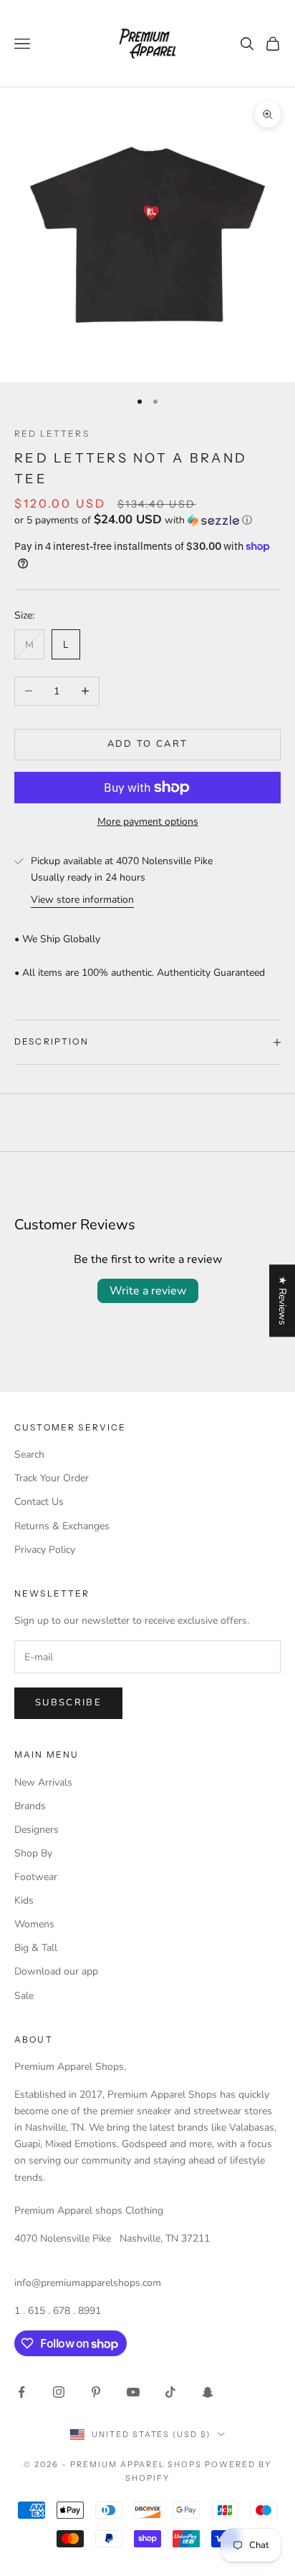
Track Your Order (52, 1478)
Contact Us (39, 1502)
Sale (24, 1996)
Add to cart (148, 744)
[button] (147, 520)
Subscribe (68, 1703)
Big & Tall (36, 1948)
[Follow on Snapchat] (208, 2392)
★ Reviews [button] (282, 1301)
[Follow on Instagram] (59, 2392)
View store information (82, 900)
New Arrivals (43, 1782)
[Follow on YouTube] (133, 2392)
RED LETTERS (52, 434)
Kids (24, 1900)
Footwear (36, 1877)
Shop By (33, 1853)
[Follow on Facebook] (21, 2392)
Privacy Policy (45, 1550)
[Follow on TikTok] (170, 2392)
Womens (34, 1924)
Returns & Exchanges (62, 1526)
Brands (30, 1806)
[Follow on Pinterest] (96, 2392)
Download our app (56, 1971)
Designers (37, 1830)
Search (29, 1454)
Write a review (148, 1291)
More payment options (148, 822)
